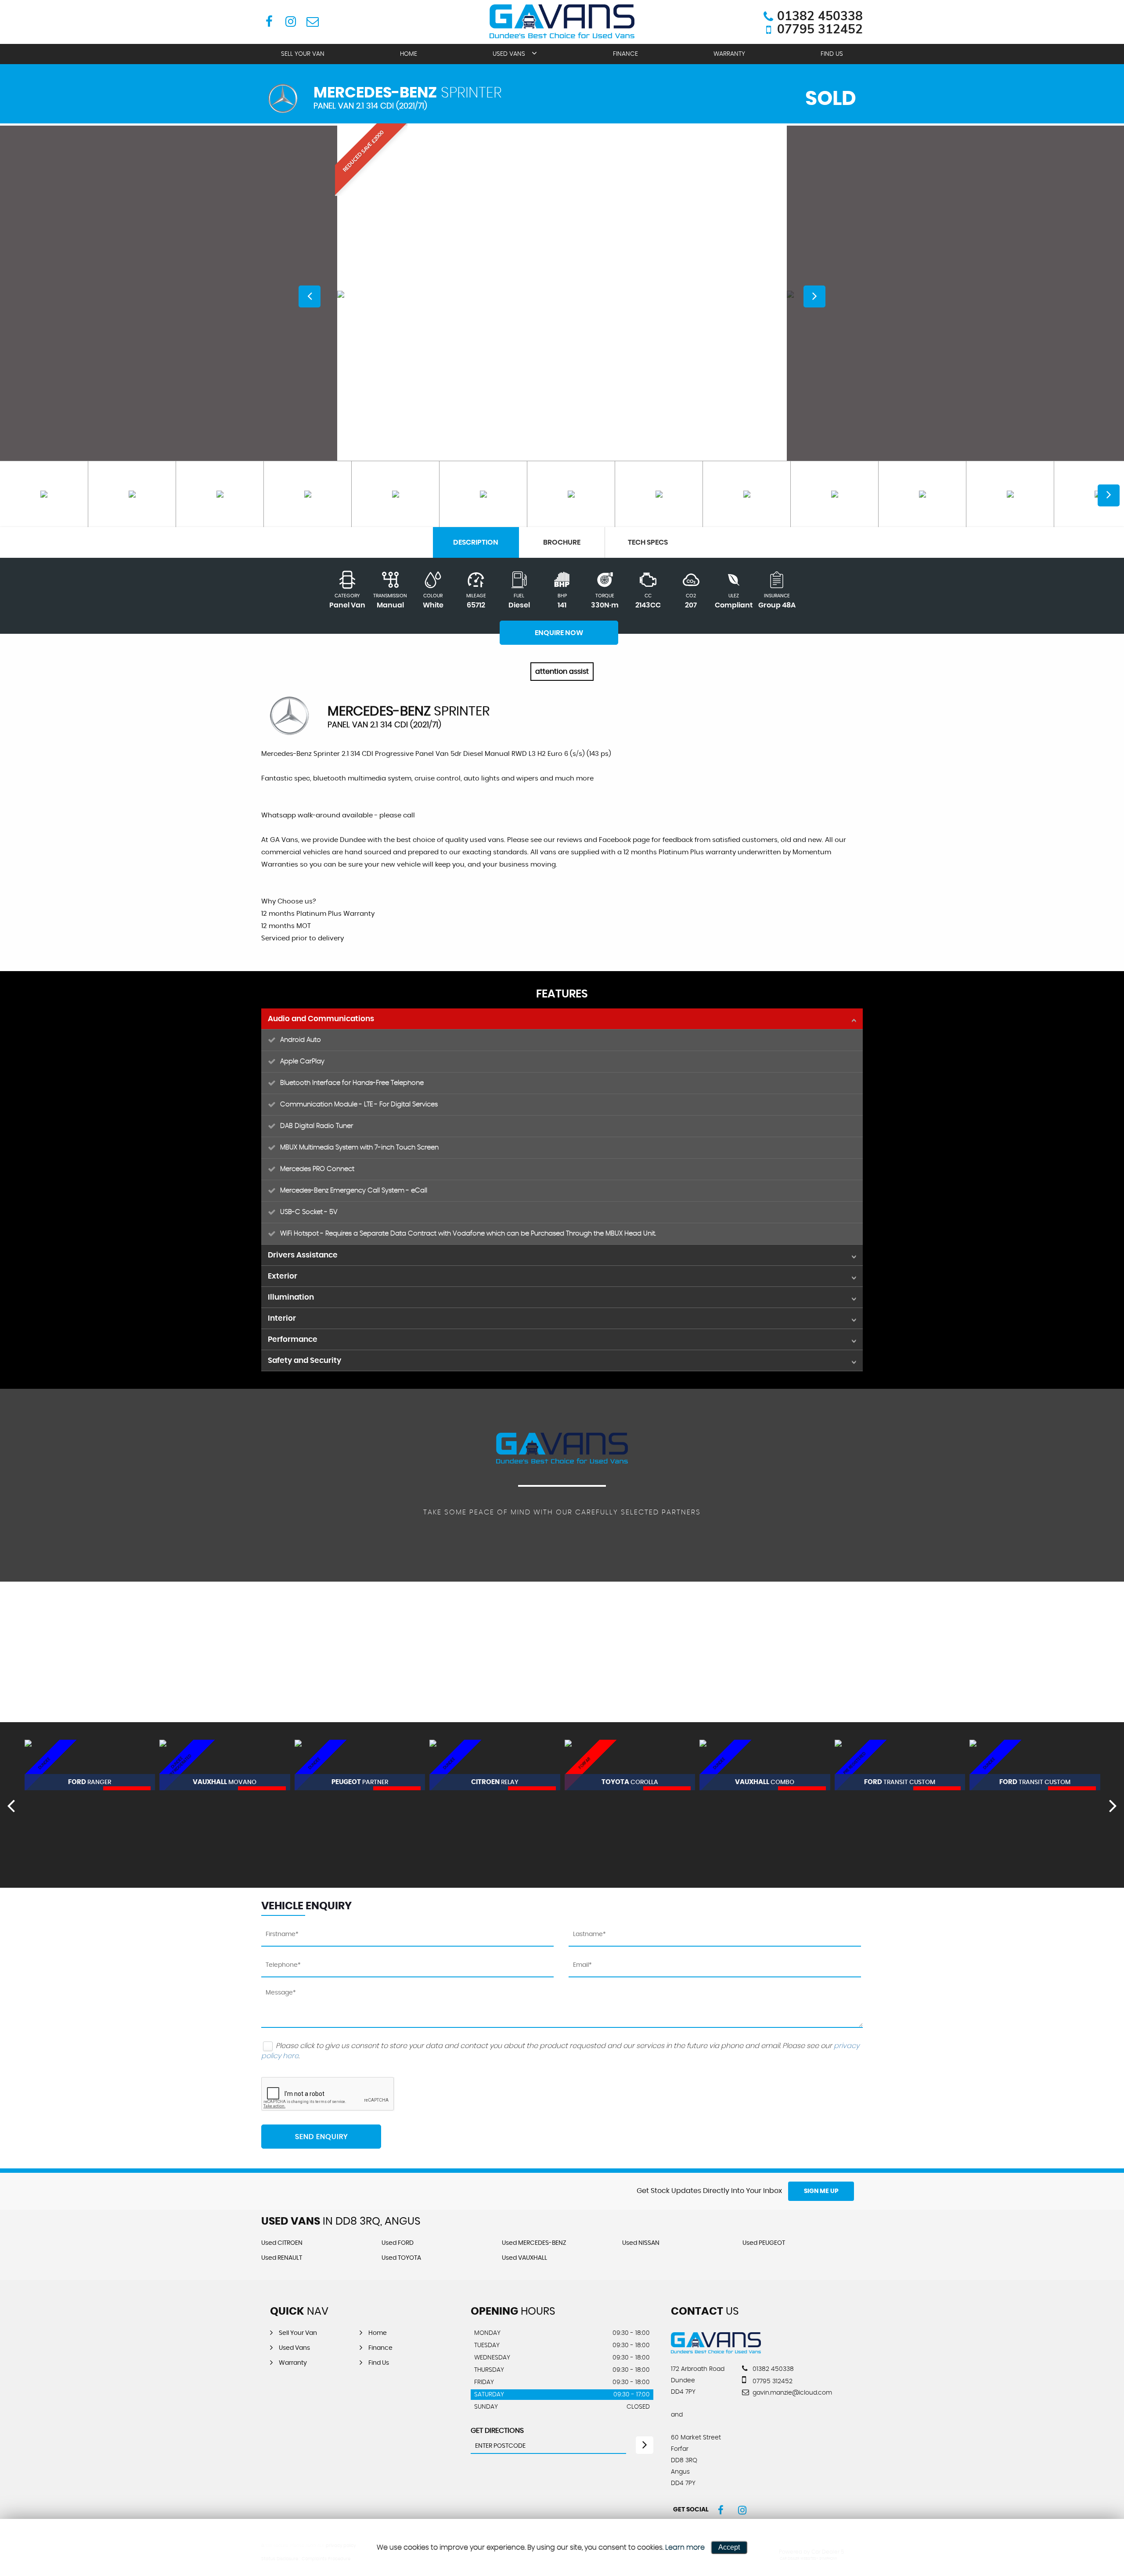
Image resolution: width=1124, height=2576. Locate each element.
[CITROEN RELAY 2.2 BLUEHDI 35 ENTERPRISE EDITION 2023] (360, 1765)
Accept (729, 2547)
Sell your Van (303, 54)
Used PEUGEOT (764, 2243)
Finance (625, 54)
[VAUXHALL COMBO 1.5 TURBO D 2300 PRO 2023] (630, 1765)
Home (409, 54)
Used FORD (398, 2243)
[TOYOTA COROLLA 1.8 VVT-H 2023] (495, 1765)
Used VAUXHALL (524, 2258)
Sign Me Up (821, 2191)
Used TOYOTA (401, 2258)
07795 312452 (820, 29)
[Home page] (562, 21)
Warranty (729, 54)
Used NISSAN (641, 2243)
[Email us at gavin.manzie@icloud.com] (312, 21)
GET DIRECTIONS (497, 2431)
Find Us (832, 54)
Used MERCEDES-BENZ (534, 2243)
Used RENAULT (282, 2258)
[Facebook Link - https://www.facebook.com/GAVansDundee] (269, 21)
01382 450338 (820, 16)
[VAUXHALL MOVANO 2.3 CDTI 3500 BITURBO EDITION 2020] (90, 1765)
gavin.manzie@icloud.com (791, 2393)
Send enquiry (321, 2137)
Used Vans (509, 54)
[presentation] (11, 1805)
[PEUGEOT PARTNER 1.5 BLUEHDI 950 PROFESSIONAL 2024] (225, 1765)
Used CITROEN (282, 2243)
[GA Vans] (716, 2351)
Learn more (685, 2547)
